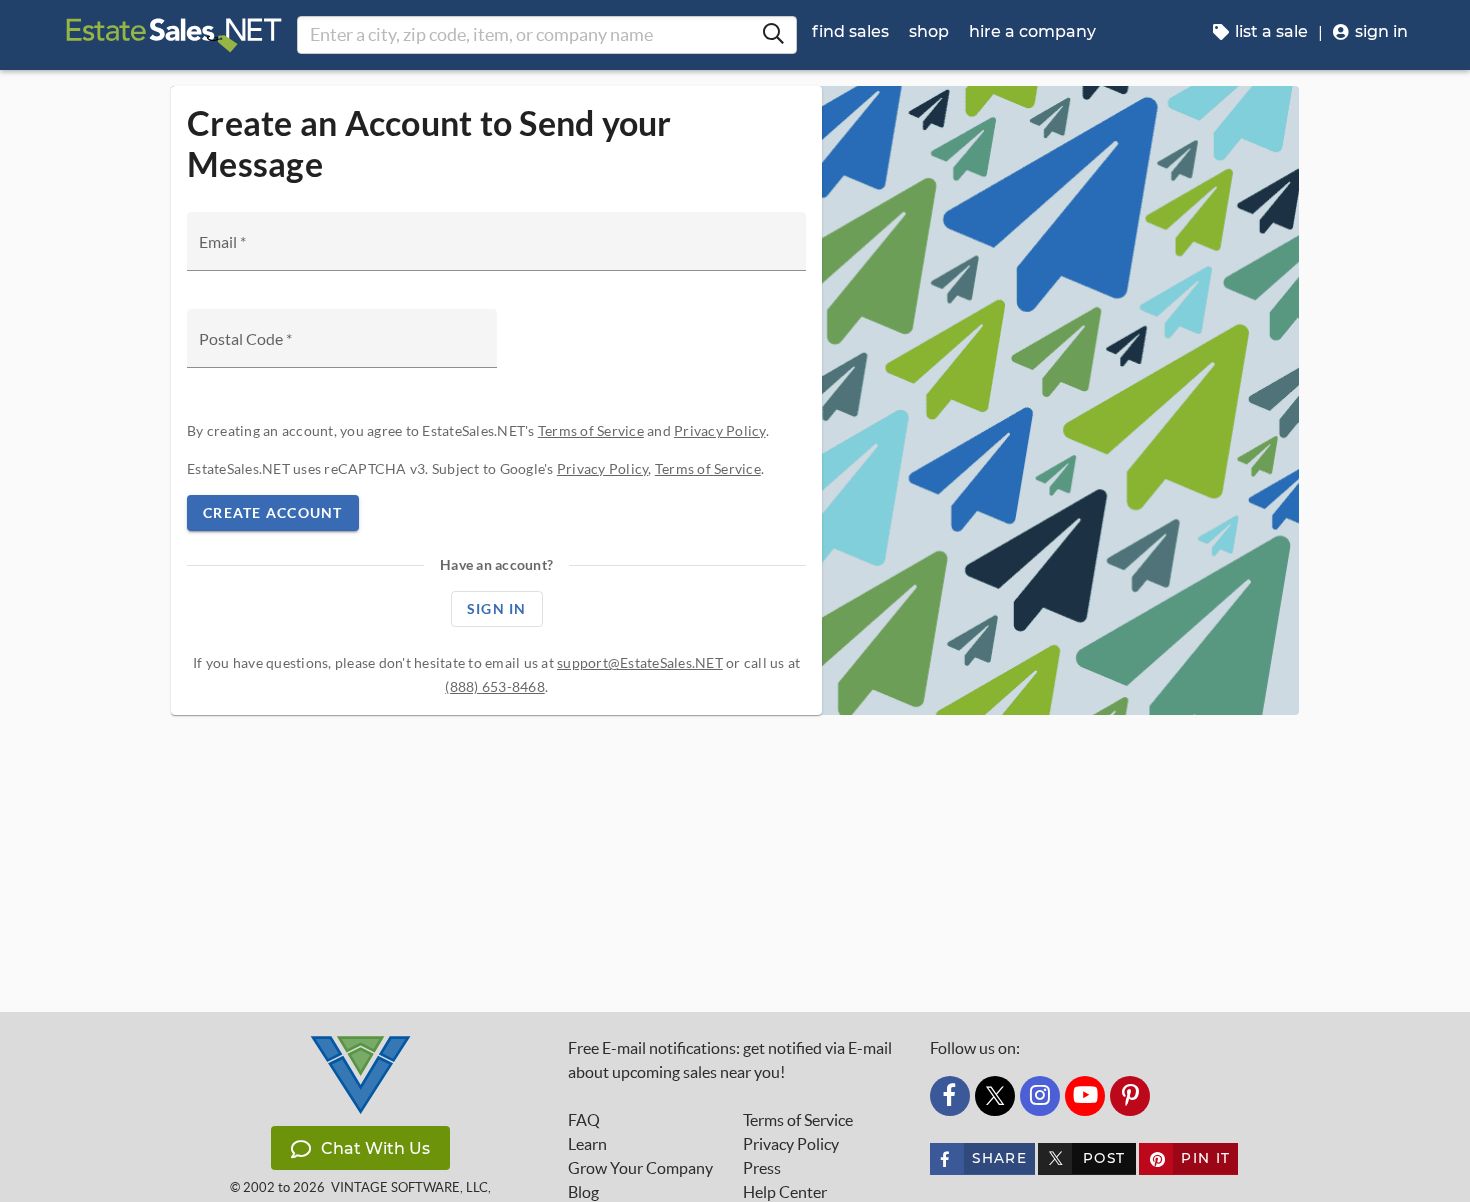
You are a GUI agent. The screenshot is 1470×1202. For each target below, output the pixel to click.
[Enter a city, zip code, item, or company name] (773, 35)
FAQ (584, 1120)
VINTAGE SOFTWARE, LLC (409, 1187)
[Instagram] (1040, 1096)
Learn (587, 1144)
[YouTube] (1085, 1096)
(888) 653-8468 (495, 686)
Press (762, 1168)
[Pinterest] (1130, 1096)
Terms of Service (591, 430)
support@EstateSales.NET (640, 662)
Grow (640, 1168)
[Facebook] (950, 1096)
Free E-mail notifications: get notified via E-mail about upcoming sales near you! (730, 1060)
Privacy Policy (720, 430)
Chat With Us (375, 1148)
